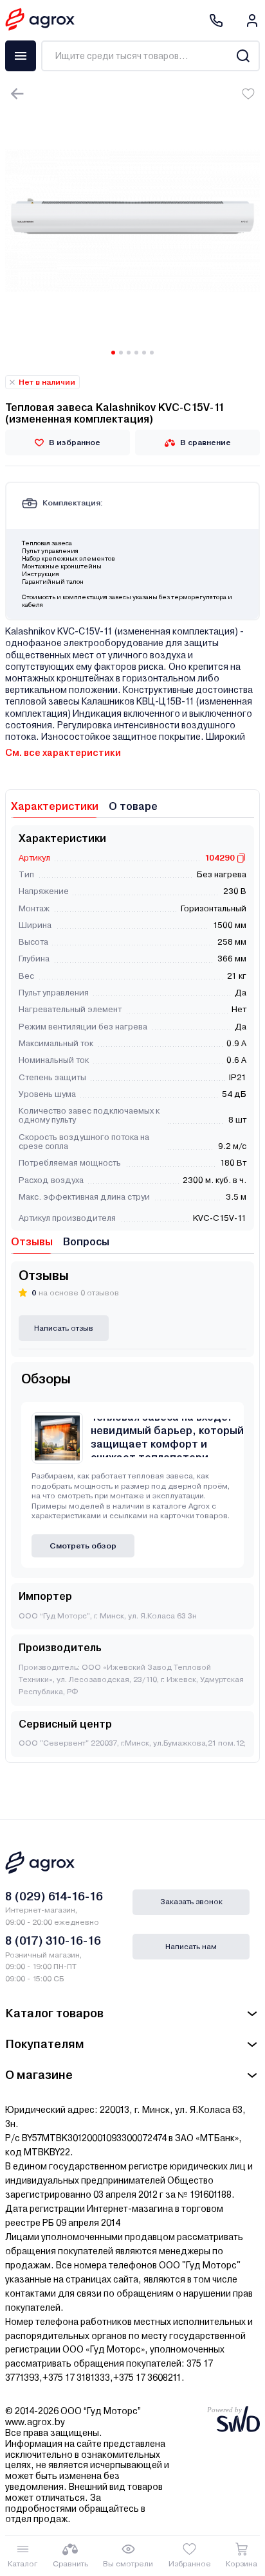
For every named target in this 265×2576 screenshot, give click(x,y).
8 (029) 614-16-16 (54, 1896)
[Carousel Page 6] (152, 353)
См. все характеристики (63, 753)
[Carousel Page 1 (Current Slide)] (113, 353)
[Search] (243, 56)
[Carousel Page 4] (136, 353)
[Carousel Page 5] (144, 353)
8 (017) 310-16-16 (53, 1941)
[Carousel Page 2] (121, 353)
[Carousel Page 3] (129, 353)
